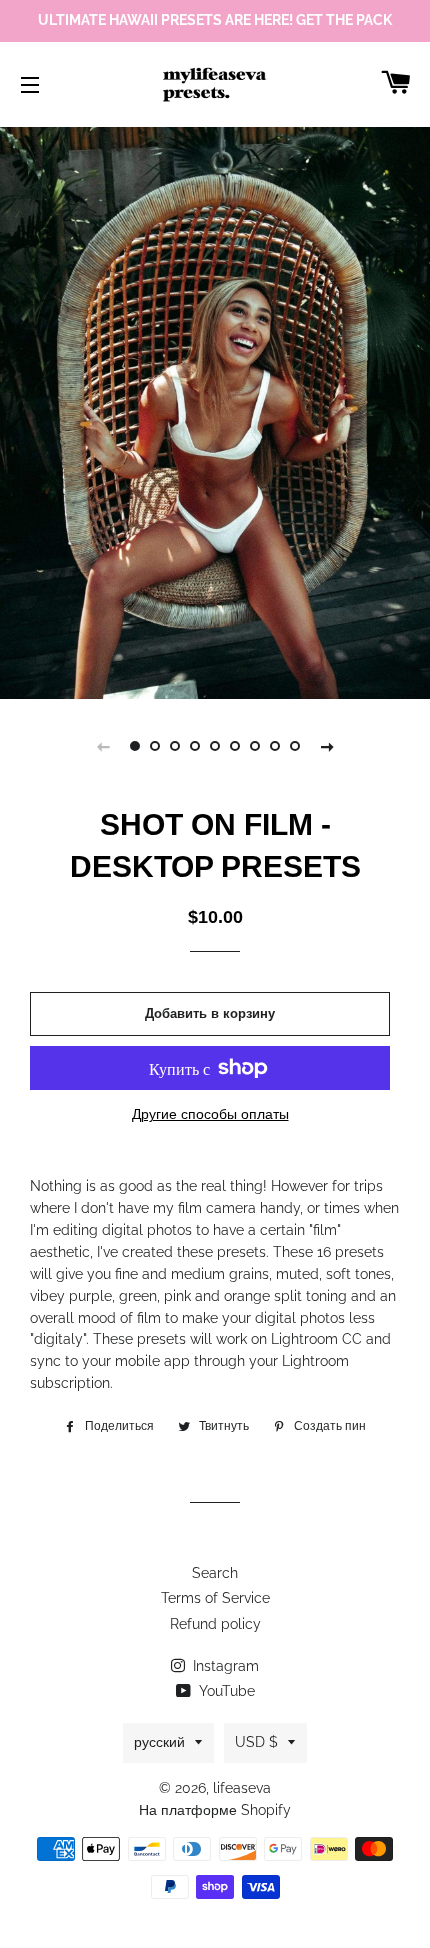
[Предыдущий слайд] (103, 746)
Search (215, 1573)
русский (159, 1742)
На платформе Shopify (215, 1810)
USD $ (256, 1742)
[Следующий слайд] (327, 746)
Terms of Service (215, 1598)
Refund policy (215, 1624)
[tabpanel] (215, 410)
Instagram (224, 1666)
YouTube (225, 1691)
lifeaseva (242, 1788)
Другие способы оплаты (210, 1114)
